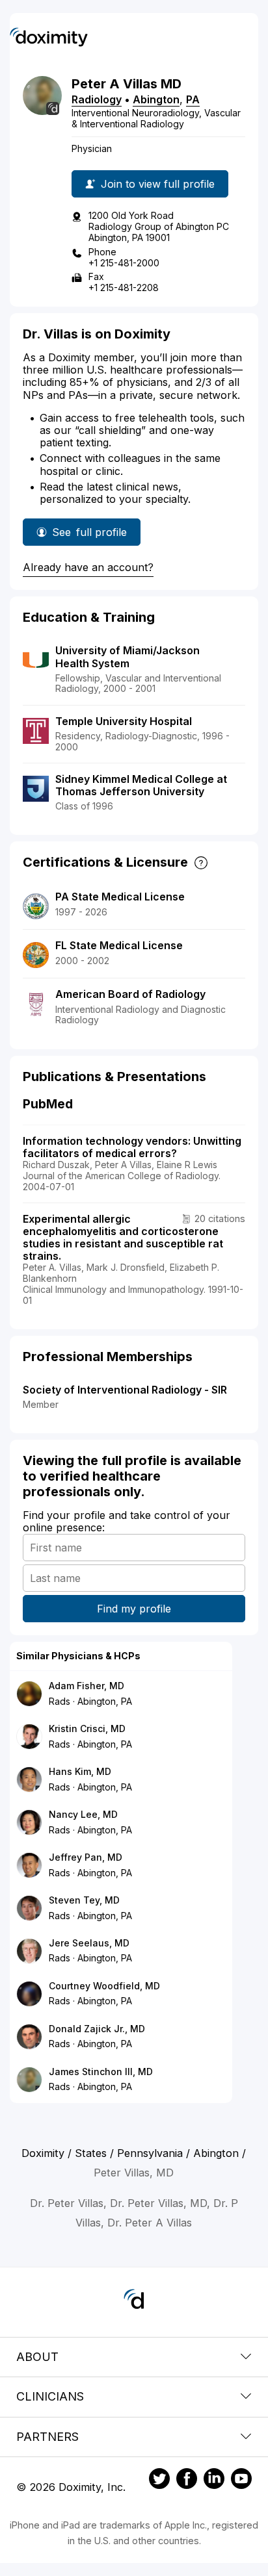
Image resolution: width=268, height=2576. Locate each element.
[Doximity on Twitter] (159, 2480)
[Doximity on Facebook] (187, 2480)
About (37, 2357)
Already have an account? (88, 567)
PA (193, 99)
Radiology (97, 99)
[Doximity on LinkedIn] (214, 2480)
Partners (47, 2437)
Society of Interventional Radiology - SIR (125, 1390)
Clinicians (50, 2396)
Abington (156, 99)
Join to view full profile (158, 184)
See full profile (89, 536)
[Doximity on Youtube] (241, 2480)
